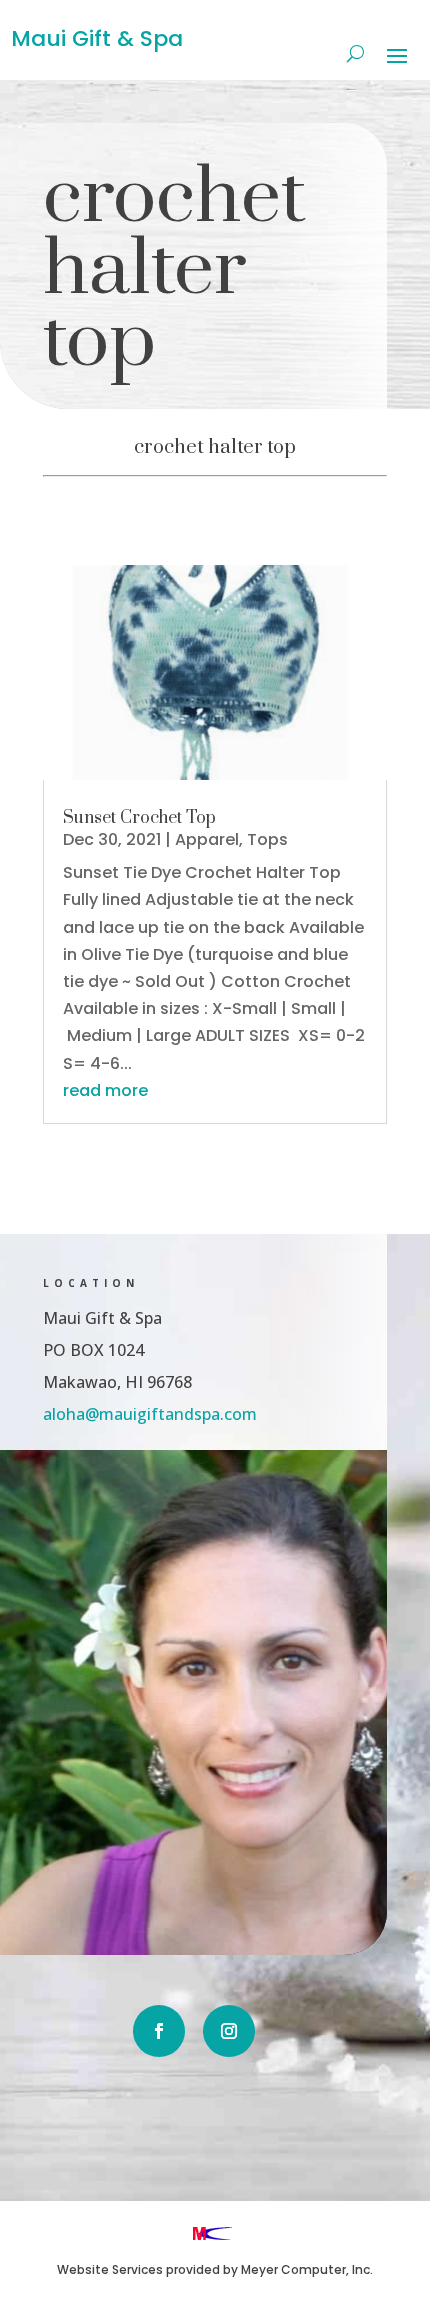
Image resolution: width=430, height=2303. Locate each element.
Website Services (110, 2269)
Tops (267, 839)
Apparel (207, 839)
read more (105, 1090)
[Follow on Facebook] (159, 2031)
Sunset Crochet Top (139, 818)
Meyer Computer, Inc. (307, 2269)
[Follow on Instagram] (229, 2031)
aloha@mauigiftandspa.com (150, 1414)
